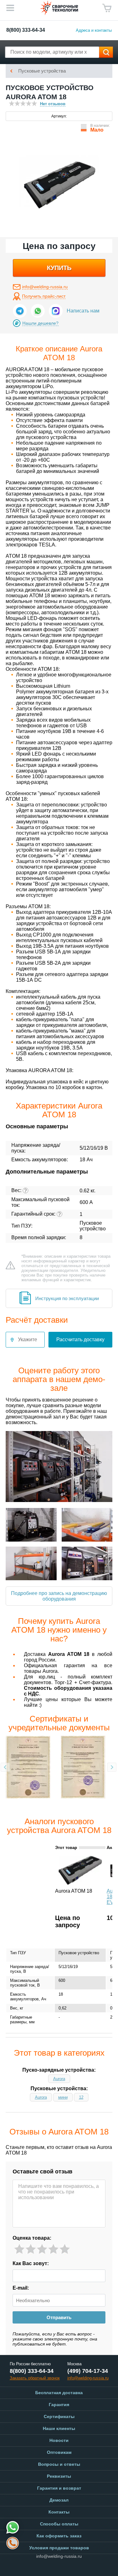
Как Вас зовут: (31, 2263)
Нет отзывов (53, 104)
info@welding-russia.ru (45, 287)
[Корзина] (107, 8)
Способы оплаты (59, 2524)
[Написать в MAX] (56, 311)
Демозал (59, 2500)
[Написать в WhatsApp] (38, 311)
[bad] (19, 2249)
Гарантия (59, 2405)
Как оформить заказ (59, 2536)
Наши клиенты (59, 2428)
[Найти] (106, 52)
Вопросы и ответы (59, 2464)
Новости (59, 2440)
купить (59, 268)
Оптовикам (59, 2452)
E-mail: (21, 2288)
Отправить (59, 2317)
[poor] (31, 2249)
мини (63, 2097)
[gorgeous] (65, 2249)
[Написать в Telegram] (20, 311)
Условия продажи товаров (59, 2548)
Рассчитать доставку (80, 1340)
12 (81, 2097)
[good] (53, 2249)
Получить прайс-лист (44, 296)
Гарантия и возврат (59, 2488)
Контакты (59, 2512)
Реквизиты (59, 2476)
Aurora (59, 2079)
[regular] (42, 2249)
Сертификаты (59, 2416)
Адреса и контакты (94, 30)
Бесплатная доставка (59, 2393)
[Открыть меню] (10, 8)
